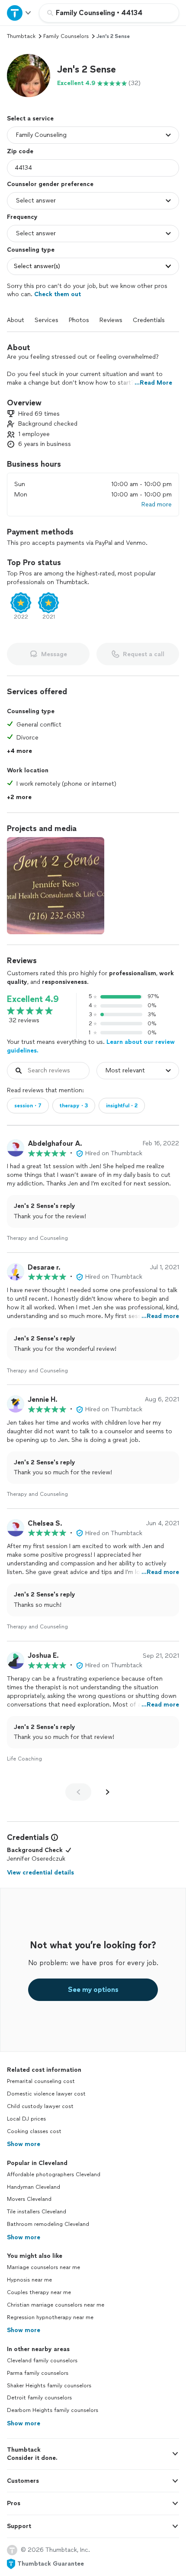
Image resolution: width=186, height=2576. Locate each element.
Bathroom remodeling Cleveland (48, 2224)
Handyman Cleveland (34, 2187)
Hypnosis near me (29, 2280)
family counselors (66, 36)
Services (46, 320)
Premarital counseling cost (41, 2081)
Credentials (149, 320)
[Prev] (78, 1792)
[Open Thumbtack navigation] (19, 13)
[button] (29, 76)
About (16, 320)
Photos (79, 320)
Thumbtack (21, 36)
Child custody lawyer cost (40, 2106)
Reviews (111, 320)
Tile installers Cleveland (37, 2212)
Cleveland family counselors (42, 2361)
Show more (24, 2144)
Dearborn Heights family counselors (53, 2410)
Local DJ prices (26, 2119)
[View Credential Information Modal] (54, 1837)
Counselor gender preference (50, 184)
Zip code (20, 151)
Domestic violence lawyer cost (46, 2094)
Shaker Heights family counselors (49, 2386)
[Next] (108, 1792)
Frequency (22, 217)
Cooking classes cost (34, 2131)
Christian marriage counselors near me (56, 2305)
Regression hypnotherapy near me (50, 2317)
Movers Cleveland (29, 2199)
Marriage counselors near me (43, 2267)
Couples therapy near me (39, 2292)
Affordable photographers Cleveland (54, 2175)
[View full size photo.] (56, 886)
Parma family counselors (38, 2373)
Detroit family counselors (39, 2398)
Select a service (30, 119)
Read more (157, 504)
